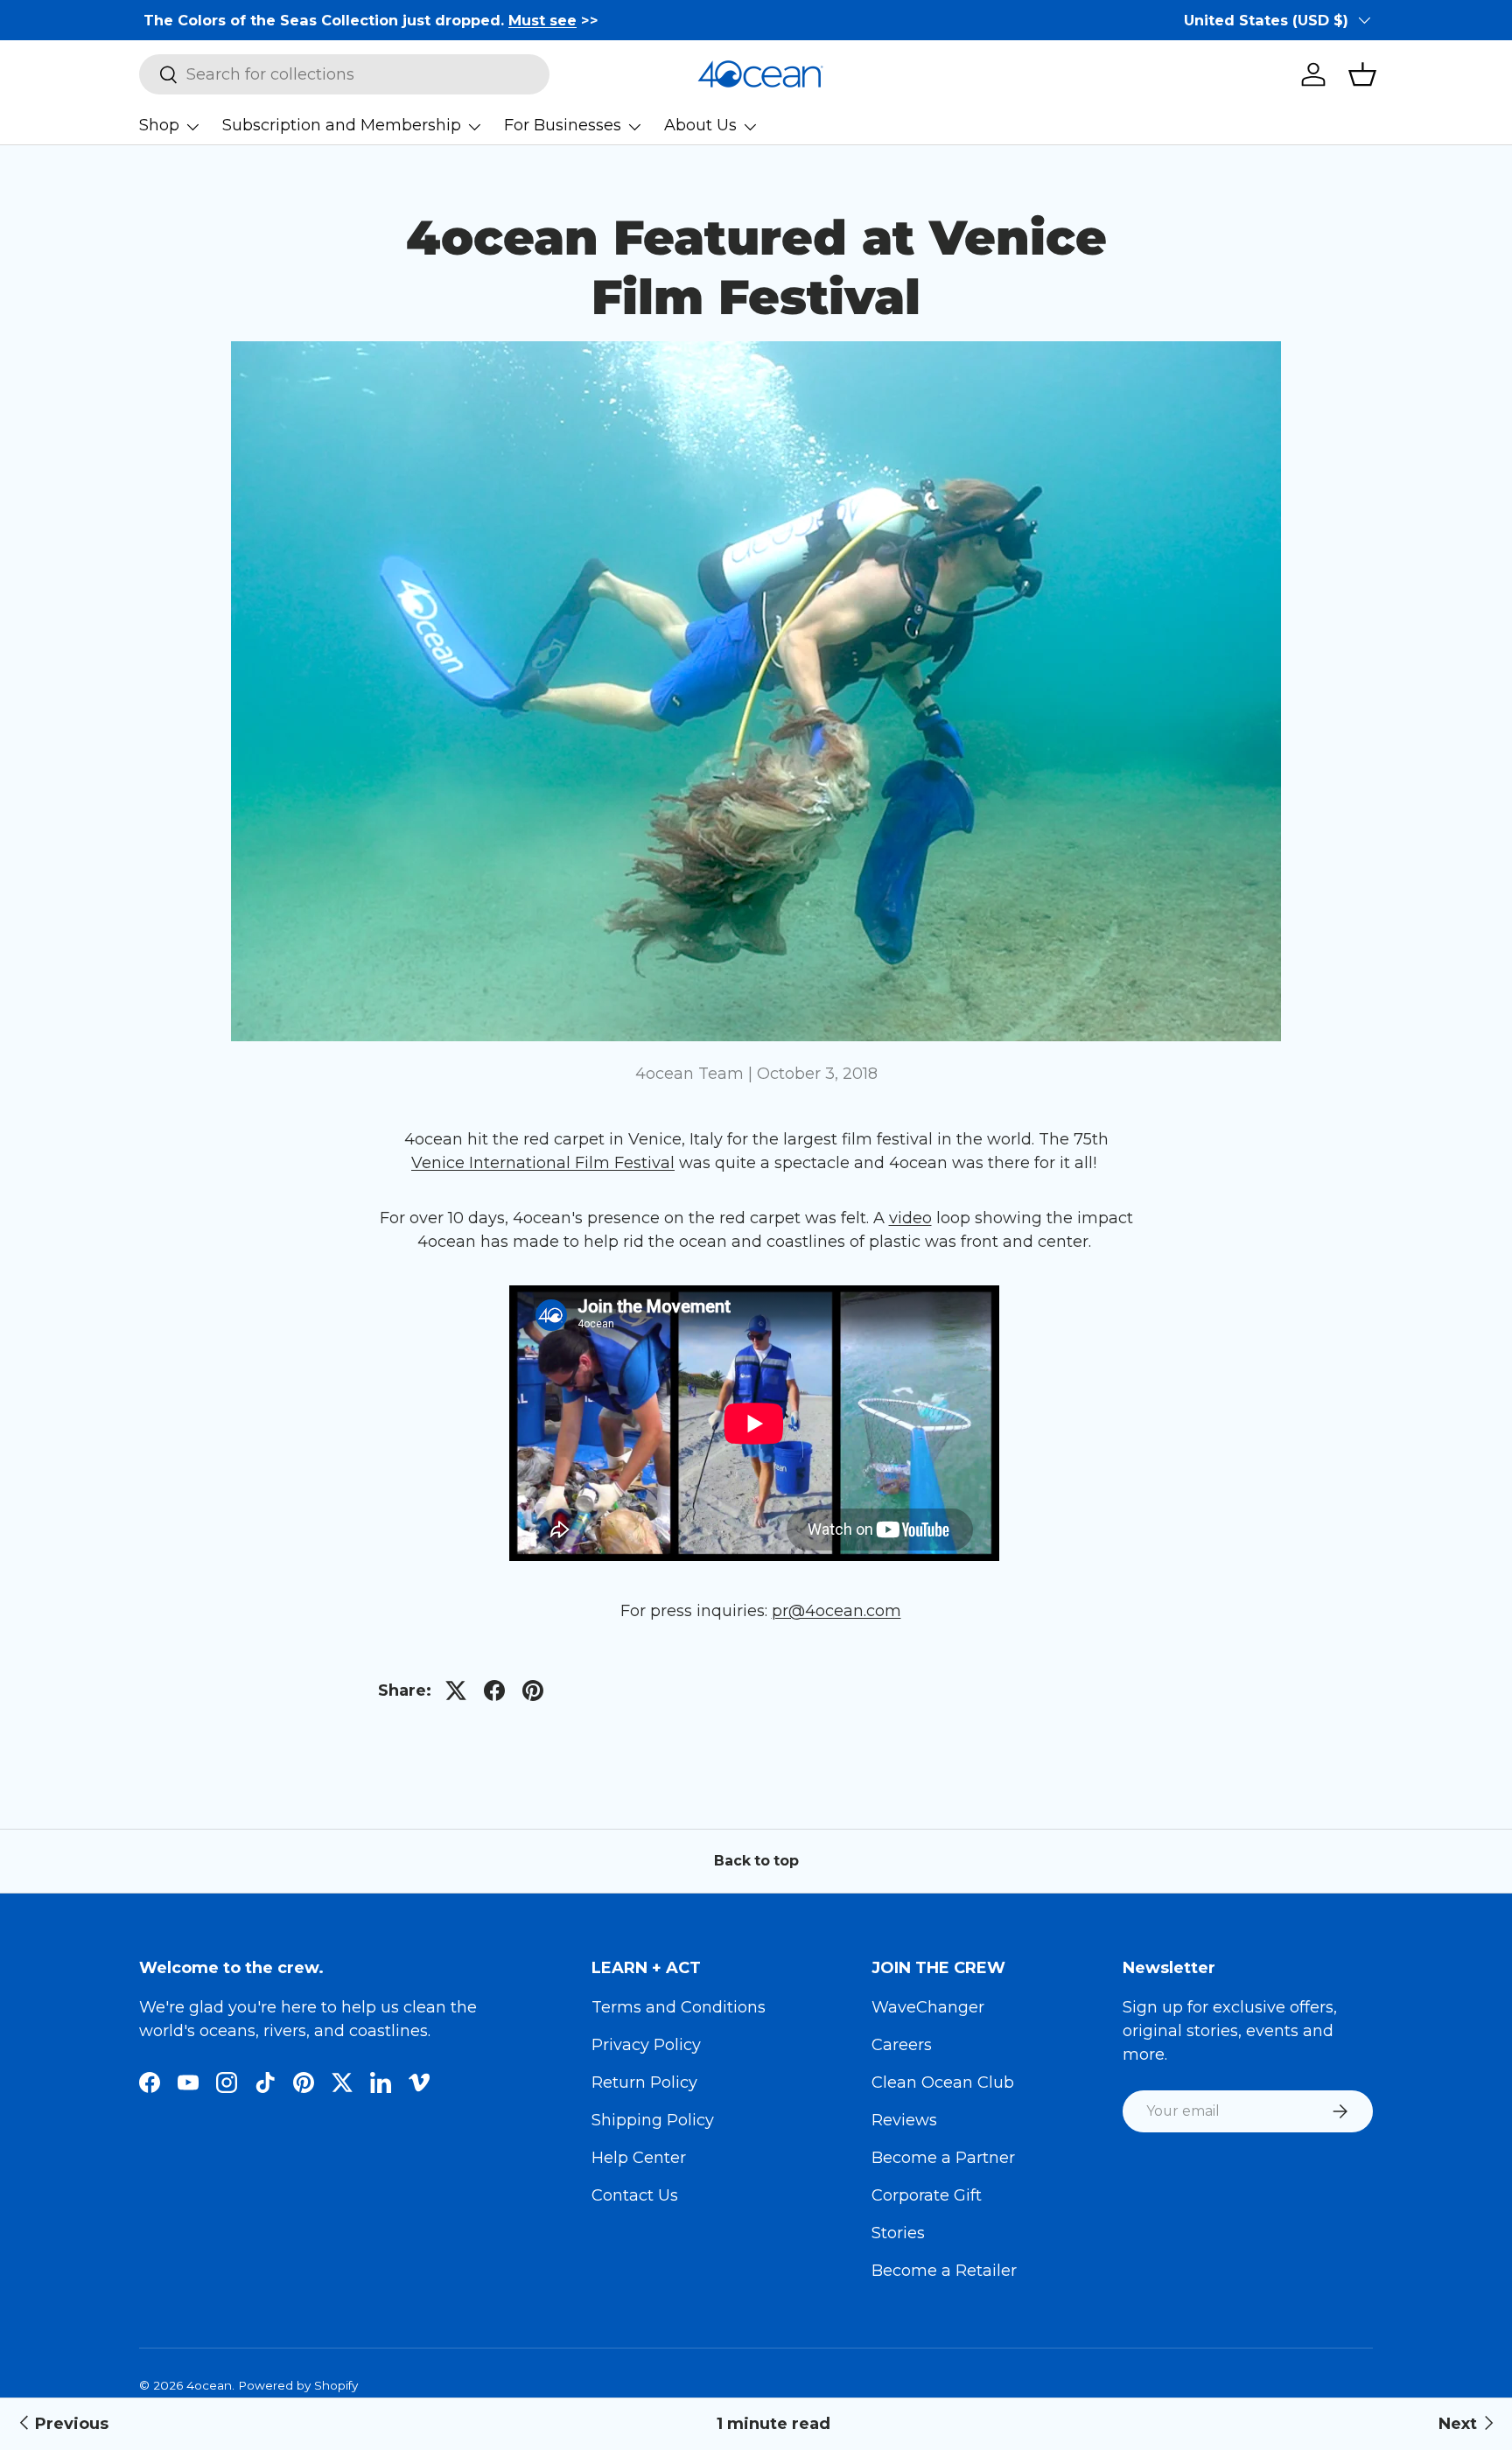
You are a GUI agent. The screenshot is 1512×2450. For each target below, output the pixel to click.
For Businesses (563, 125)
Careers (902, 2045)
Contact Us (635, 2195)
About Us (700, 125)
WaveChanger (928, 2007)
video (910, 1218)
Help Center (639, 2158)
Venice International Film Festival (543, 1163)
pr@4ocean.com (836, 1611)
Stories (898, 2233)
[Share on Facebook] (494, 1690)
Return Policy (644, 2082)
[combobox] (344, 74)
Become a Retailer (944, 2271)
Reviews (904, 2120)
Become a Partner (943, 2158)
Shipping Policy (653, 2120)
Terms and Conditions (679, 2007)
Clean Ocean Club (943, 2082)
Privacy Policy (646, 2045)
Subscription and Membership (342, 125)
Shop (159, 125)
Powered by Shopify (298, 2385)
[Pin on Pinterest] (533, 1690)
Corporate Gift (927, 2195)
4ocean (209, 2385)
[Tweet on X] (456, 1690)
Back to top (756, 1861)
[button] (1362, 74)
